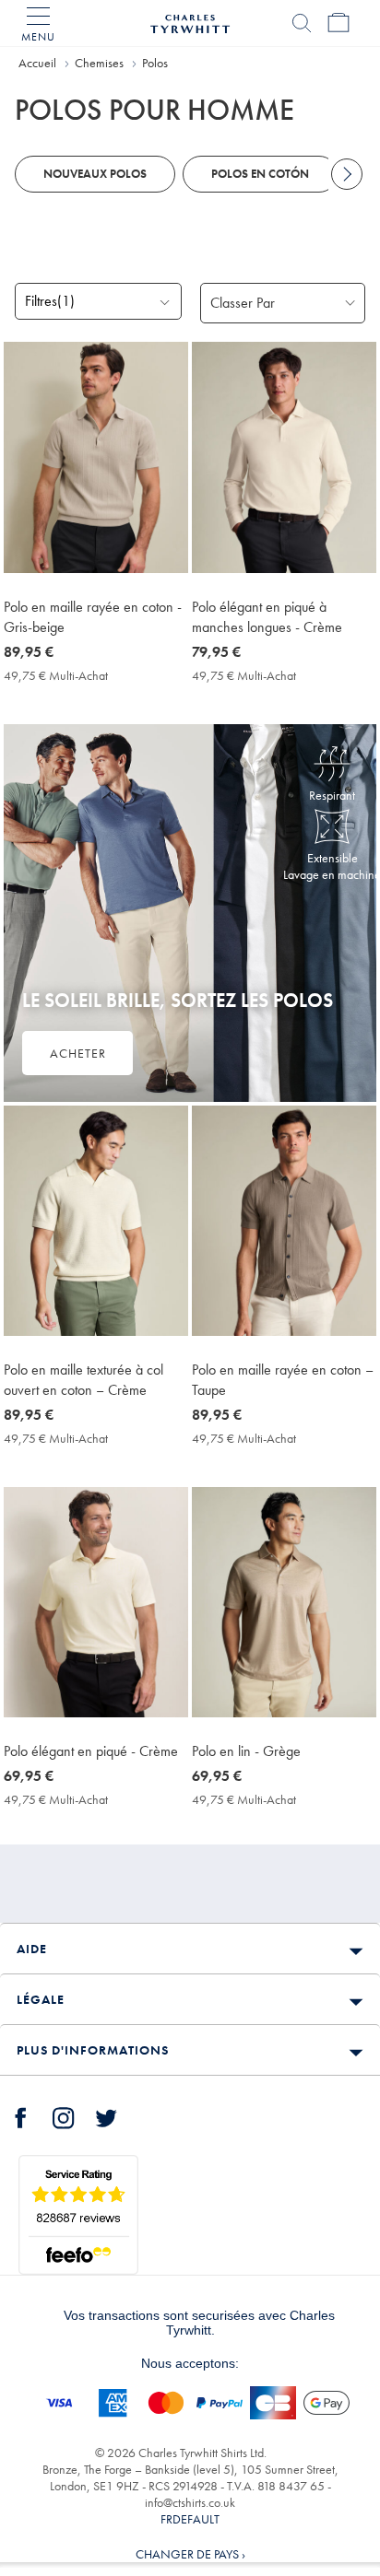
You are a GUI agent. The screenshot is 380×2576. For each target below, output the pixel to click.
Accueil (37, 63)
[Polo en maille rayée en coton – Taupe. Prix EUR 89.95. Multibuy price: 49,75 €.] (284, 1221)
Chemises (99, 63)
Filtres (50, 301)
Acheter (78, 1053)
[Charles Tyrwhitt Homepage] (190, 21)
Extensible (332, 858)
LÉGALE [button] (41, 1999)
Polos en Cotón (260, 174)
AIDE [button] (32, 1949)
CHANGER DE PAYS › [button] (190, 2554)
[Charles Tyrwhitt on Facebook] (21, 2115)
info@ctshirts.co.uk (190, 2502)
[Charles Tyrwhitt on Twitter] (106, 2115)
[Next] (347, 174)
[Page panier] (338, 23)
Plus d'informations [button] (93, 2050)
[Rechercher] (302, 23)
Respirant (332, 795)
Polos (155, 63)
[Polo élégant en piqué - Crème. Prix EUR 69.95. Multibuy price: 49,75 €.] (96, 1602)
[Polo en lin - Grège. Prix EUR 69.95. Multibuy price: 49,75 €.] (284, 1602)
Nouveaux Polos (95, 174)
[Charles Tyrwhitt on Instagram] (64, 2115)
